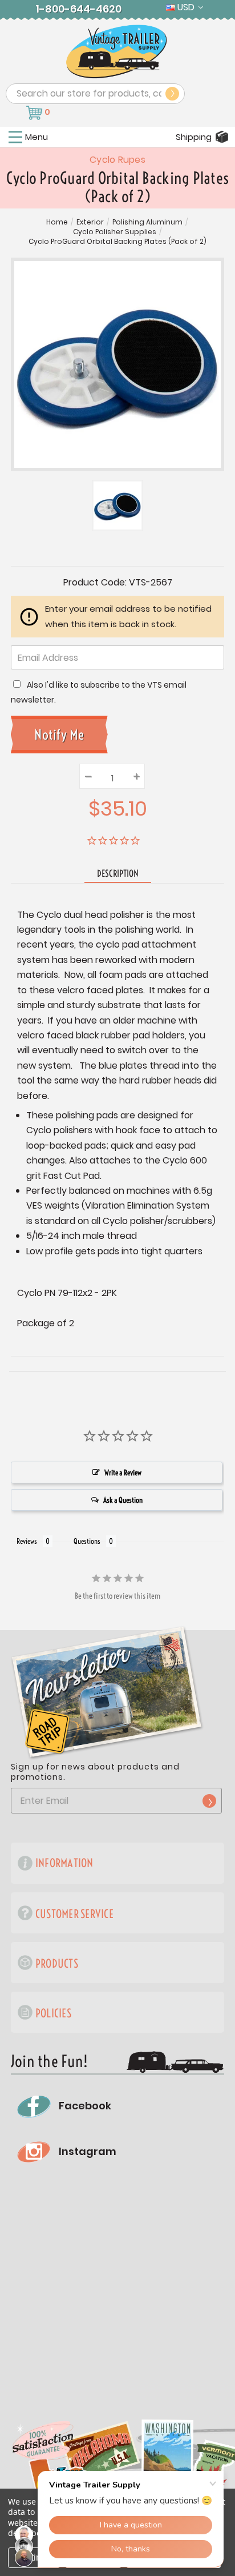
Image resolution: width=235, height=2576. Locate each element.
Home (57, 222)
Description (118, 873)
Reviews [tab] (27, 1541)
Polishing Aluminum (147, 222)
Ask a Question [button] (123, 1500)
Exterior (90, 222)
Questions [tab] (87, 1541)
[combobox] (95, 94)
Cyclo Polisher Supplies (115, 232)
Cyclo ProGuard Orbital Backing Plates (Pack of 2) (117, 242)
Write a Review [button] (123, 1472)
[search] (172, 94)
